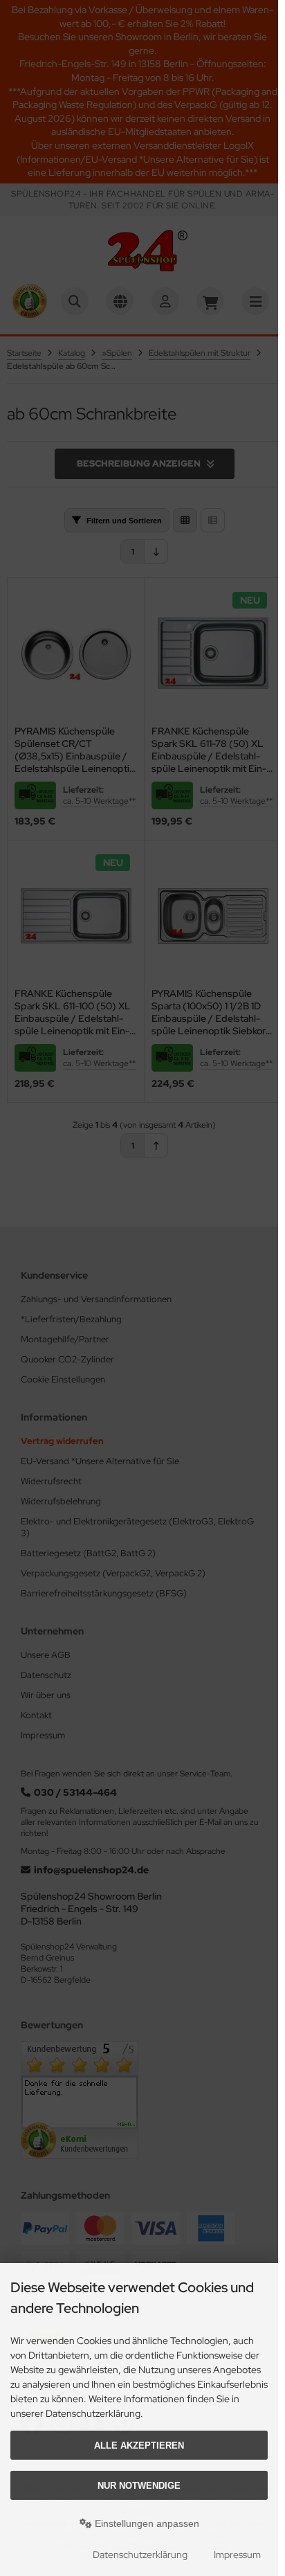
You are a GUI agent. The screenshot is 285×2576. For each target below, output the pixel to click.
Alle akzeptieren (139, 2446)
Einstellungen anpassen (146, 2523)
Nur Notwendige (139, 2486)
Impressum (237, 2555)
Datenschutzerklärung (140, 2555)
